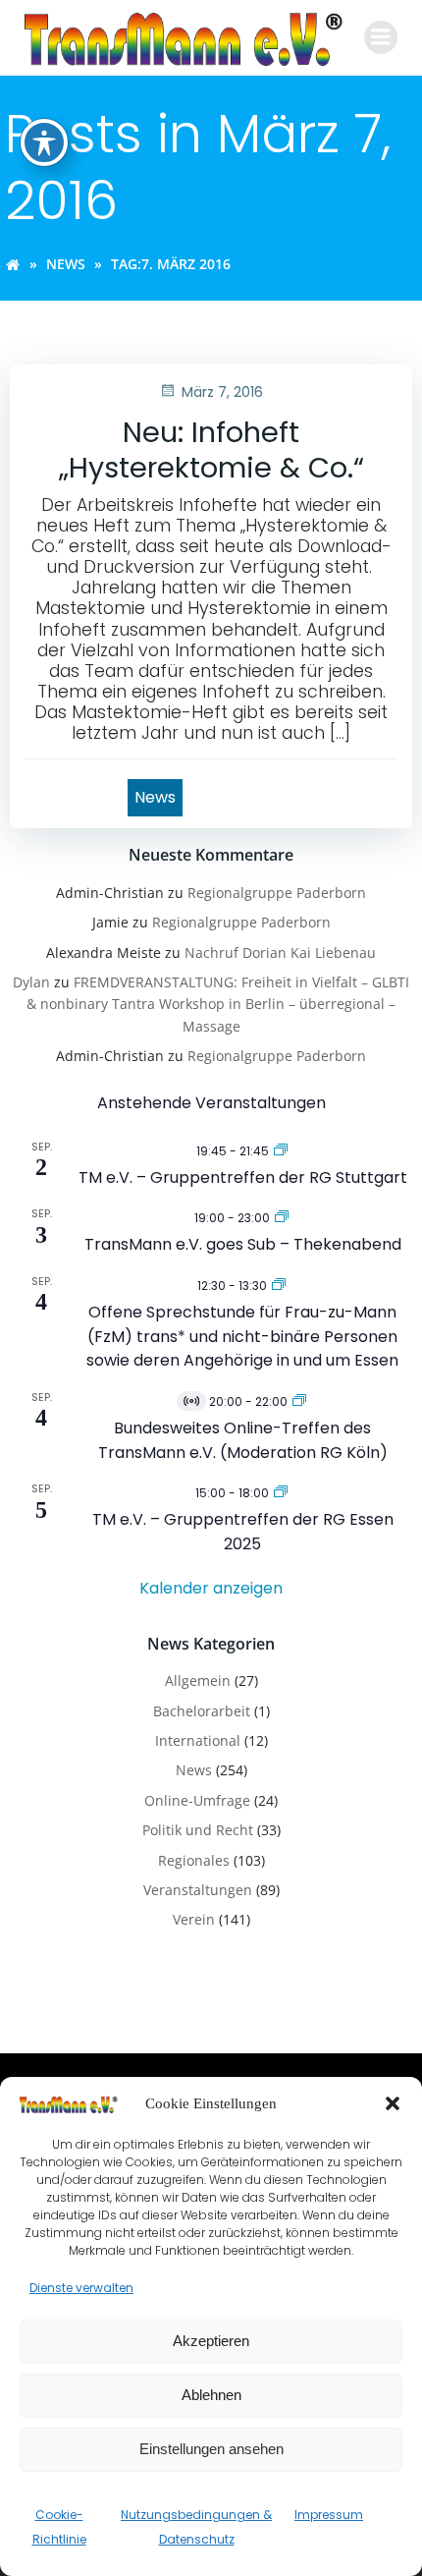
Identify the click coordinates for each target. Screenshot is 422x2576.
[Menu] (381, 37)
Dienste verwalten (81, 2288)
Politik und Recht (198, 1830)
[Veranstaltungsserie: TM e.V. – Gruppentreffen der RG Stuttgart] (281, 1150)
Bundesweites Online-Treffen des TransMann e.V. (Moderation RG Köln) (243, 1440)
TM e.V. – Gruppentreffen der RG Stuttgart (243, 1177)
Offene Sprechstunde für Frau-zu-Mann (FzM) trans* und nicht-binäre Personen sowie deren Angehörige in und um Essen (242, 1336)
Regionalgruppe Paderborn (277, 893)
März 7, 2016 (222, 392)
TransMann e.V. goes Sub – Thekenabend (243, 1244)
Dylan (31, 982)
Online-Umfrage (197, 1800)
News (66, 264)
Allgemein (198, 1680)
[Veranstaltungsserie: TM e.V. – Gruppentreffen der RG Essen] (281, 1492)
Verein (194, 1919)
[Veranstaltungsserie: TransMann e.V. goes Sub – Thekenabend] (282, 1217)
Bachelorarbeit (202, 1711)
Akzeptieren (211, 2341)
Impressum (329, 2515)
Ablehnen (211, 2395)
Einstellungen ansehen (211, 2449)
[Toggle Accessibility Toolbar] (44, 142)
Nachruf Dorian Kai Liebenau (280, 952)
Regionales (194, 1860)
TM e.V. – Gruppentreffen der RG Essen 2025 (243, 1532)
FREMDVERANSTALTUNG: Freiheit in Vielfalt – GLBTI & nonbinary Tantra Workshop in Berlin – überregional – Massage (218, 1004)
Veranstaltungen (198, 1890)
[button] (393, 2103)
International (198, 1740)
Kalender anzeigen (211, 1588)
